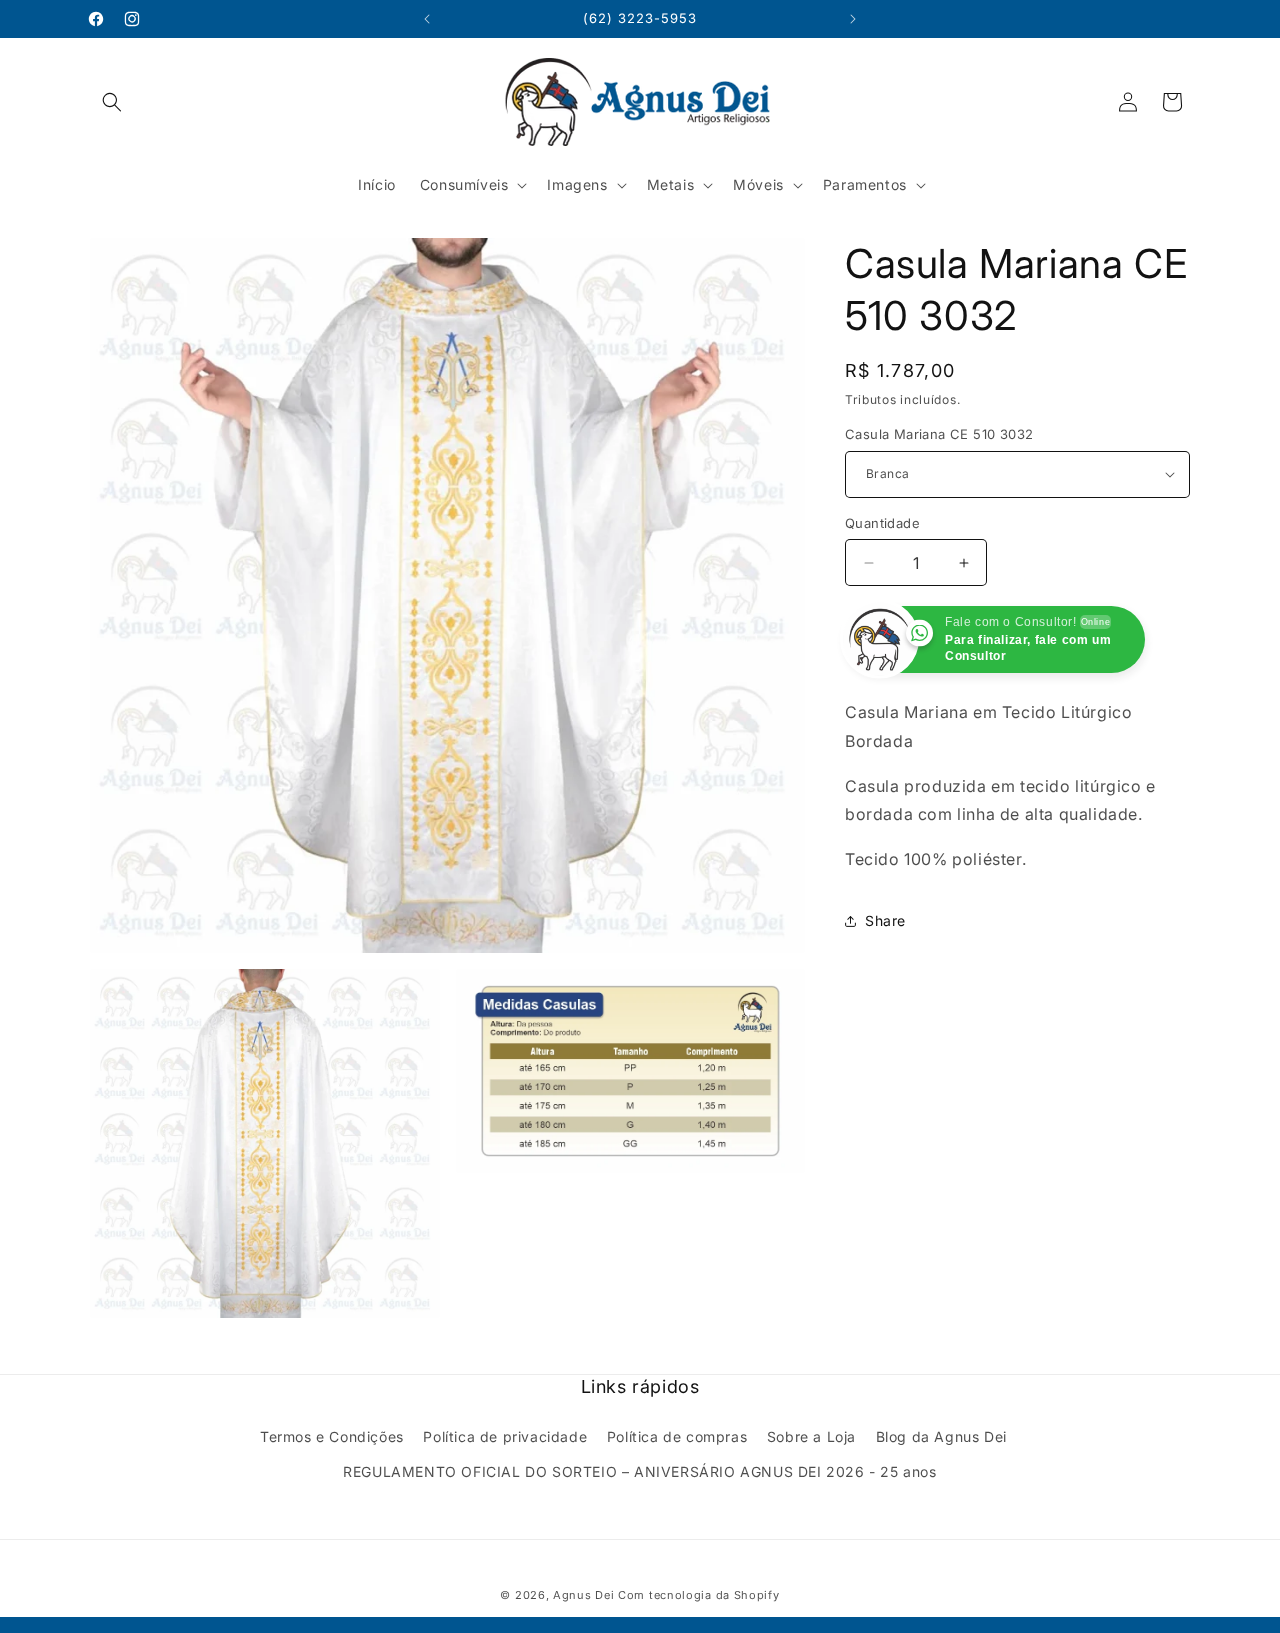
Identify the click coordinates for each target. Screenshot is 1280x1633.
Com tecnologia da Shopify (699, 1595)
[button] (112, 102)
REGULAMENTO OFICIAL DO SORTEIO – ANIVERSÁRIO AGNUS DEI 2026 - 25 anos (639, 1471)
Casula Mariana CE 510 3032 (939, 434)
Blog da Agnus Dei (941, 1436)
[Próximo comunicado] (853, 19)
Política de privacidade (505, 1436)
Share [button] (885, 920)
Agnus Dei (583, 1595)
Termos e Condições (332, 1436)
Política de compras (677, 1436)
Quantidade (882, 523)
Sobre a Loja (811, 1436)
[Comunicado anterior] (427, 19)
